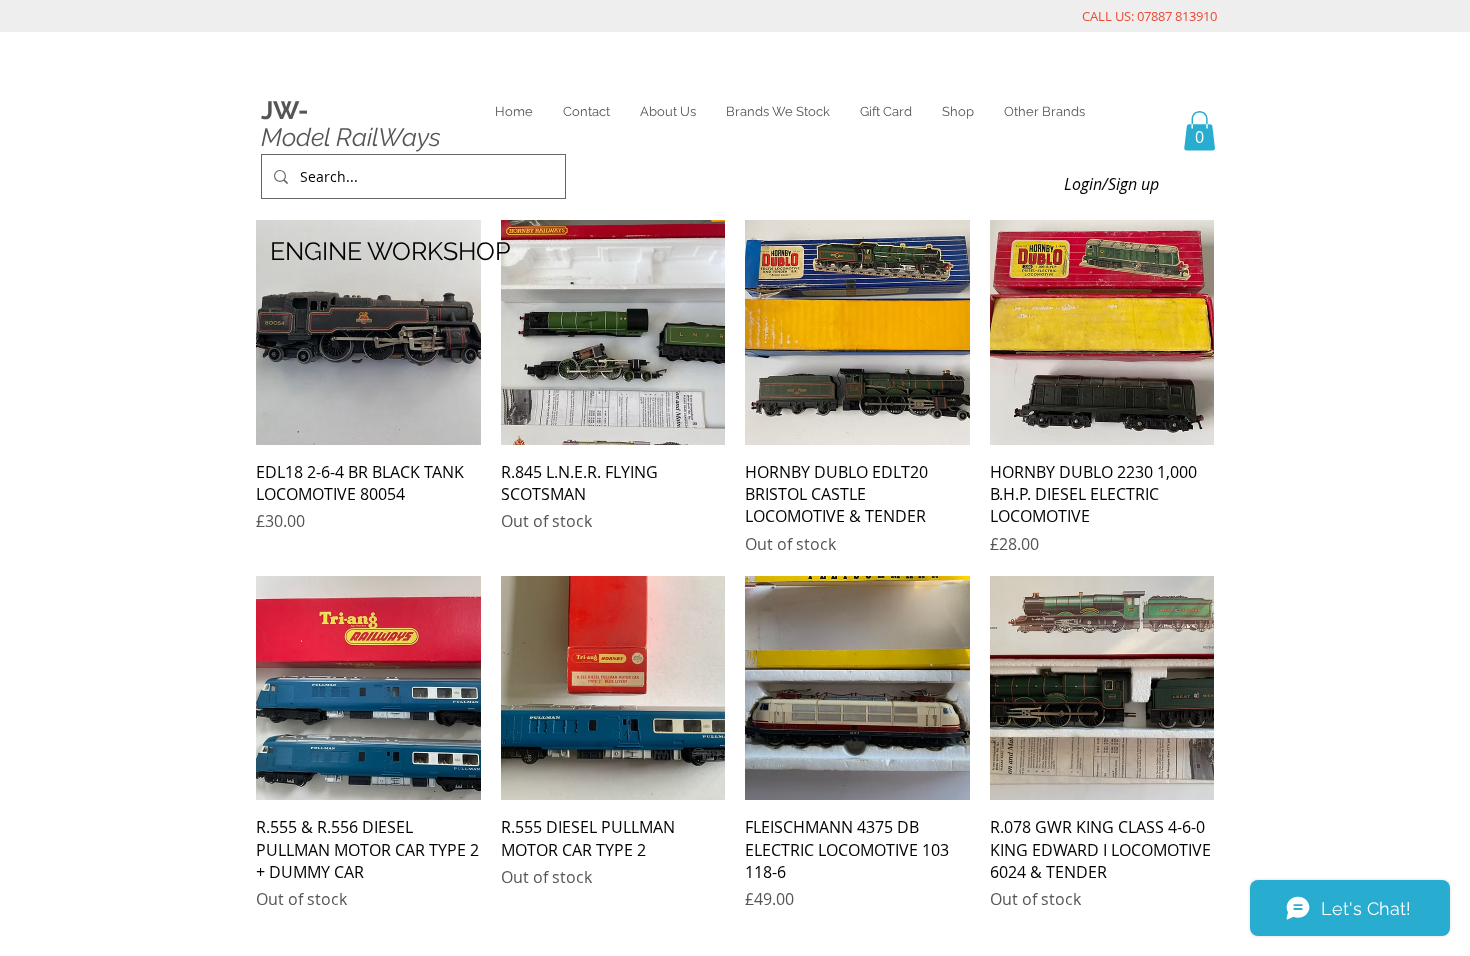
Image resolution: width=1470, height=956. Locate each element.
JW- (284, 110)
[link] (1199, 130)
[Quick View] (368, 332)
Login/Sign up (1111, 184)
